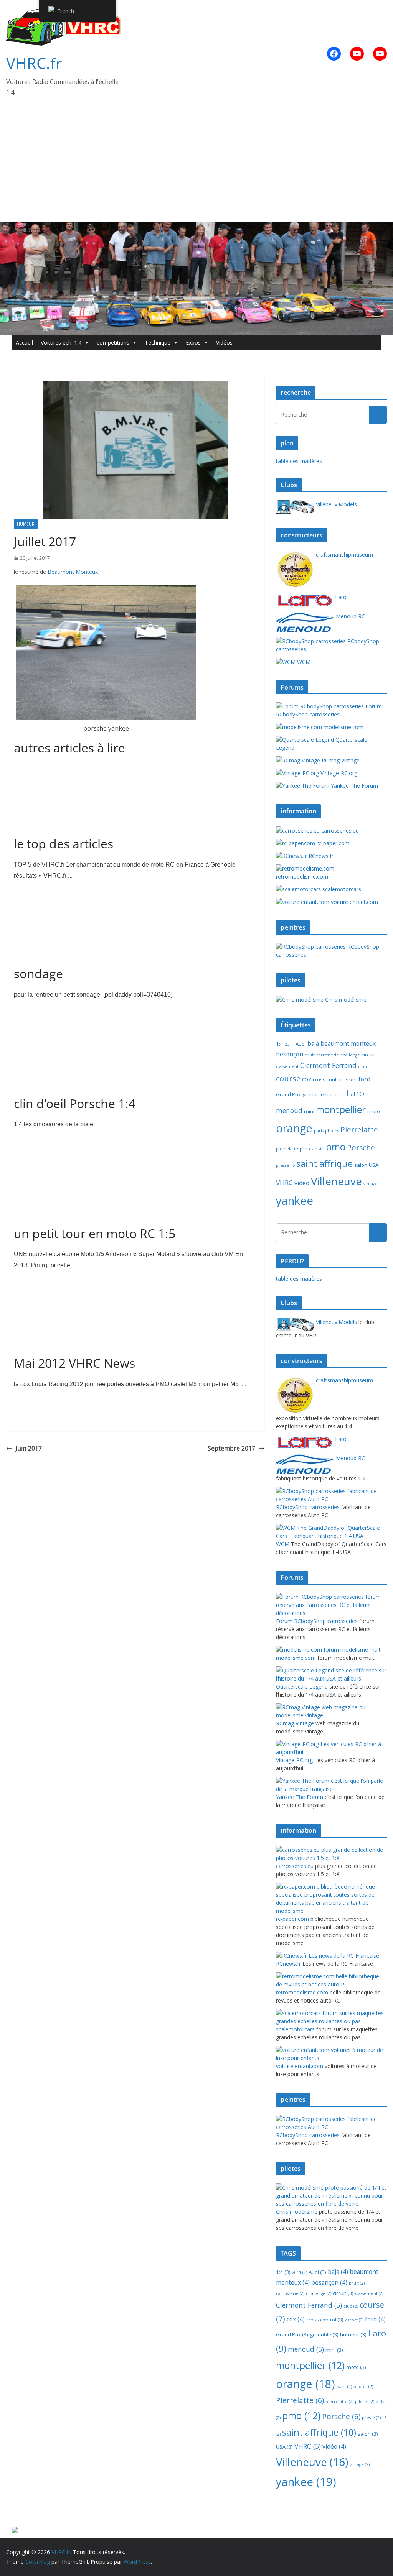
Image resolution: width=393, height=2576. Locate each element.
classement (287, 1066)
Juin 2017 (29, 1448)
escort (351, 1080)
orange (294, 1128)
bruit (310, 1055)
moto (374, 1111)
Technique (158, 343)
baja (313, 1043)
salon (361, 1165)
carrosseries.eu (339, 830)
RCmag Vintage (340, 760)
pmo (336, 1147)
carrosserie (328, 1055)
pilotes (306, 1149)
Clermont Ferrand (328, 1065)
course (288, 1078)
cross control (328, 1079)
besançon (290, 1054)
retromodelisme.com (302, 876)
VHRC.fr (34, 63)
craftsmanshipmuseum (344, 554)
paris (319, 1131)
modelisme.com (343, 727)
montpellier (341, 1109)
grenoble (313, 1094)
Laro (340, 597)
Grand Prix (288, 1094)
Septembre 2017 (231, 1448)
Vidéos (224, 343)
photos (332, 1131)
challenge (350, 1055)
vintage (371, 1184)
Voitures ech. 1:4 (61, 343)
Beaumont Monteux (73, 572)
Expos (193, 343)
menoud (289, 1111)
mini (309, 1111)
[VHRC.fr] (196, 228)
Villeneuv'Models (336, 504)
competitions (113, 343)
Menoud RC (350, 616)
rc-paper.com (332, 843)
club (362, 1066)
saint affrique (324, 1163)
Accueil (24, 343)
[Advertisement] (196, 165)
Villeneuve (336, 1181)
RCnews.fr (320, 856)
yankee (295, 1201)
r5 (293, 1165)
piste (320, 1149)
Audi (301, 1044)
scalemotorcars (341, 889)
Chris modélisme (345, 1000)
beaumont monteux (348, 1043)
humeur (26, 524)
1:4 (280, 1044)
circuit (368, 1055)
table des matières (299, 461)
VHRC (284, 1183)
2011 (289, 1044)
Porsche (361, 1148)
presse (282, 1165)
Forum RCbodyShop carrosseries (329, 710)
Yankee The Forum (354, 786)
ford (364, 1079)
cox (307, 1079)
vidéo (302, 1183)
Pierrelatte (359, 1130)
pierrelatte (287, 1149)
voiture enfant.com (354, 902)
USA (374, 1165)
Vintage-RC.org (338, 773)
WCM (303, 662)
